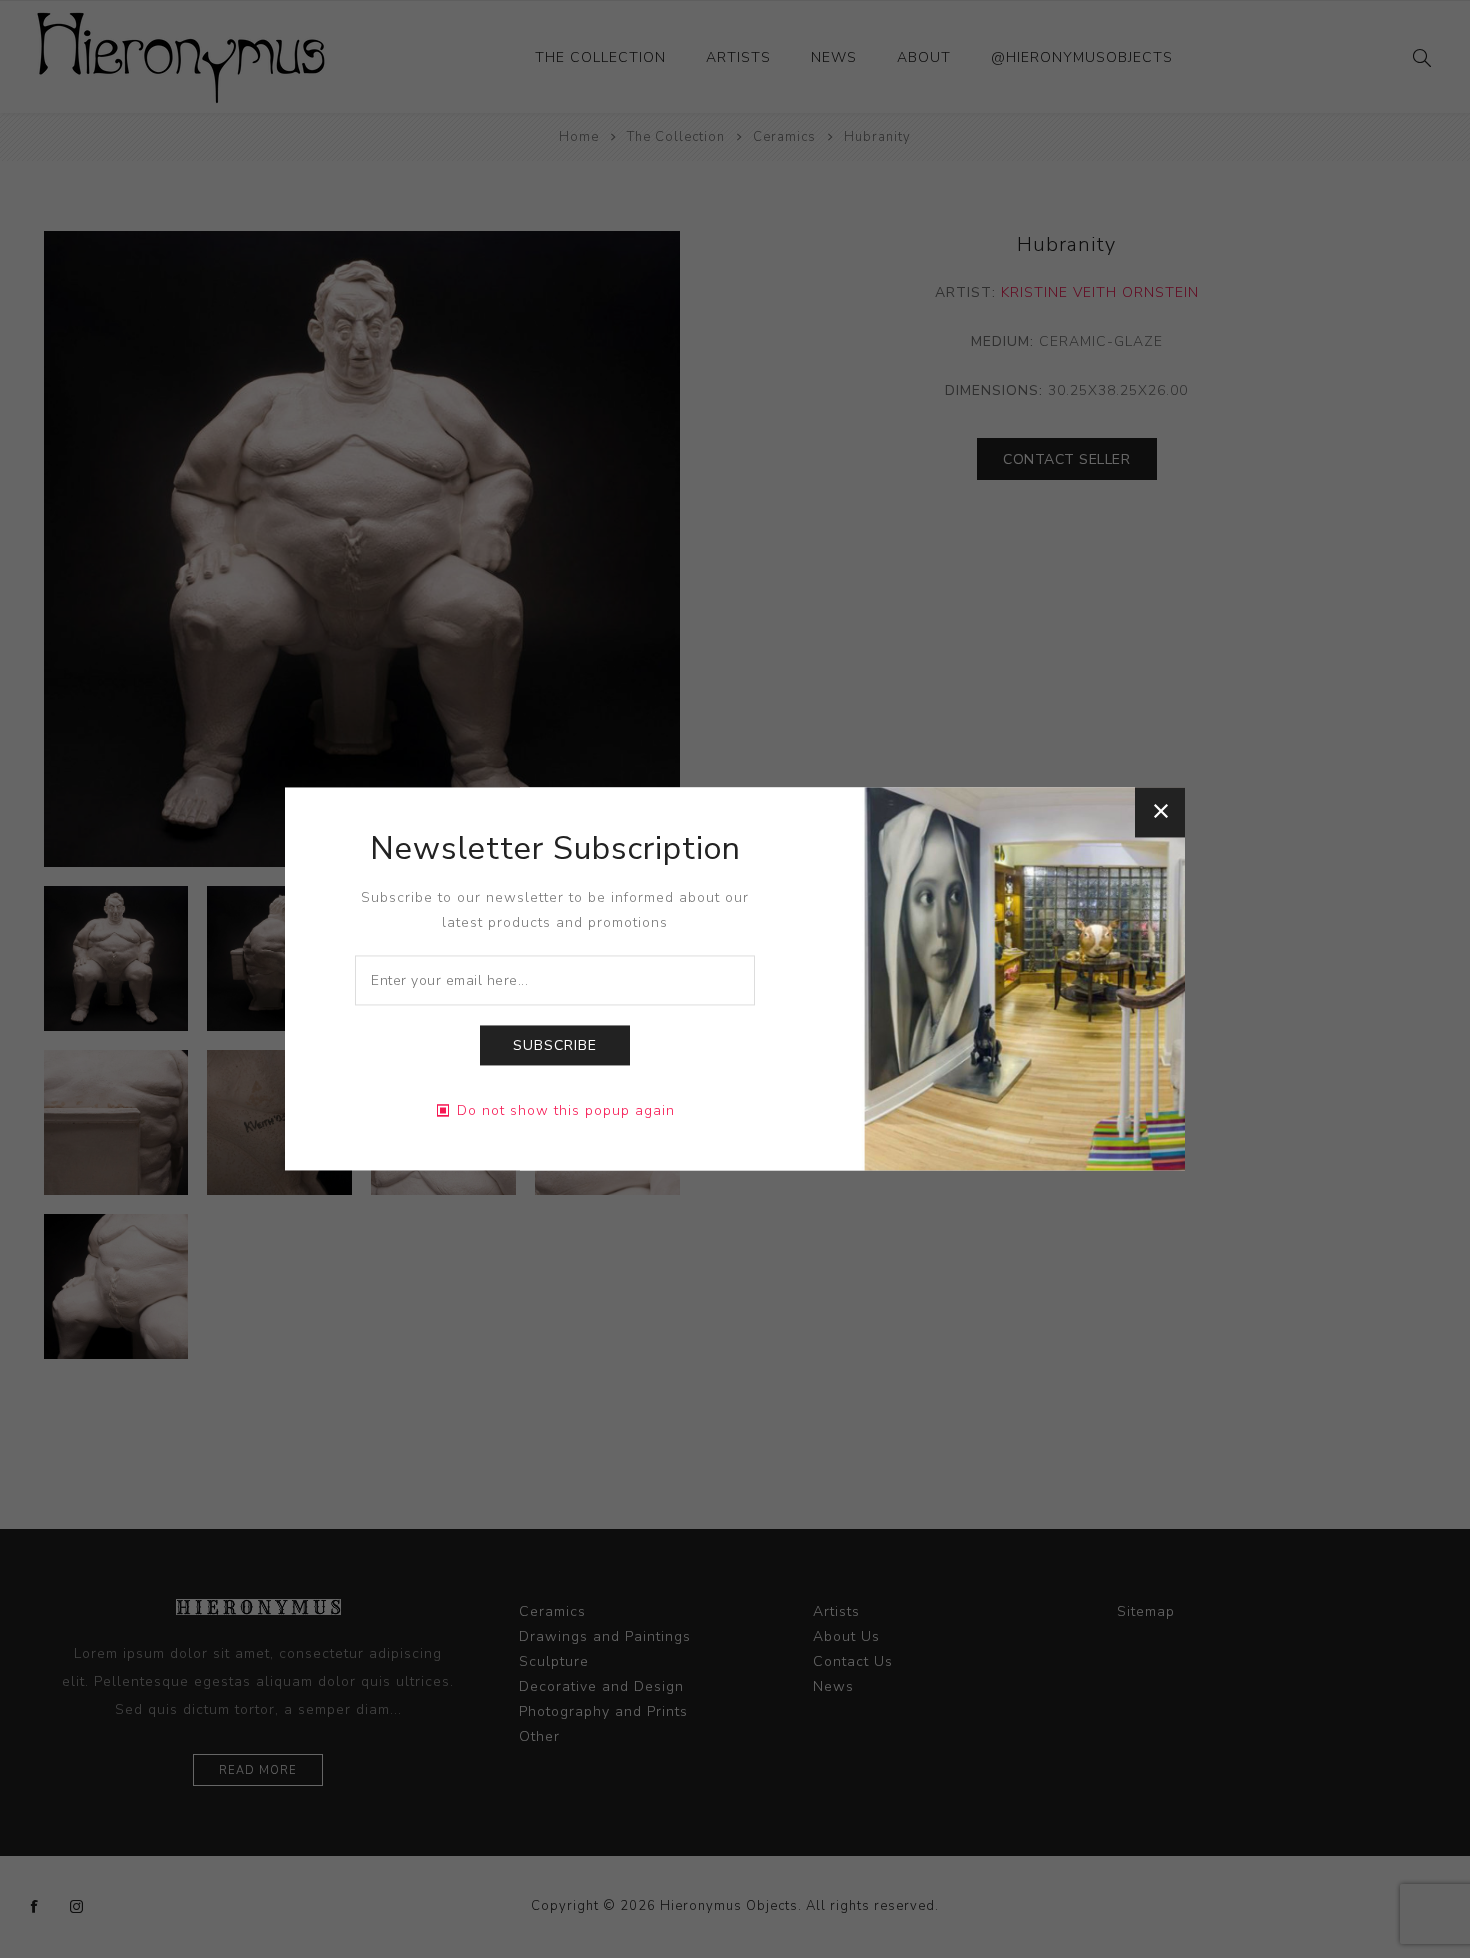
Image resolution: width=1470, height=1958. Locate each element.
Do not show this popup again (566, 1111)
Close (1160, 812)
